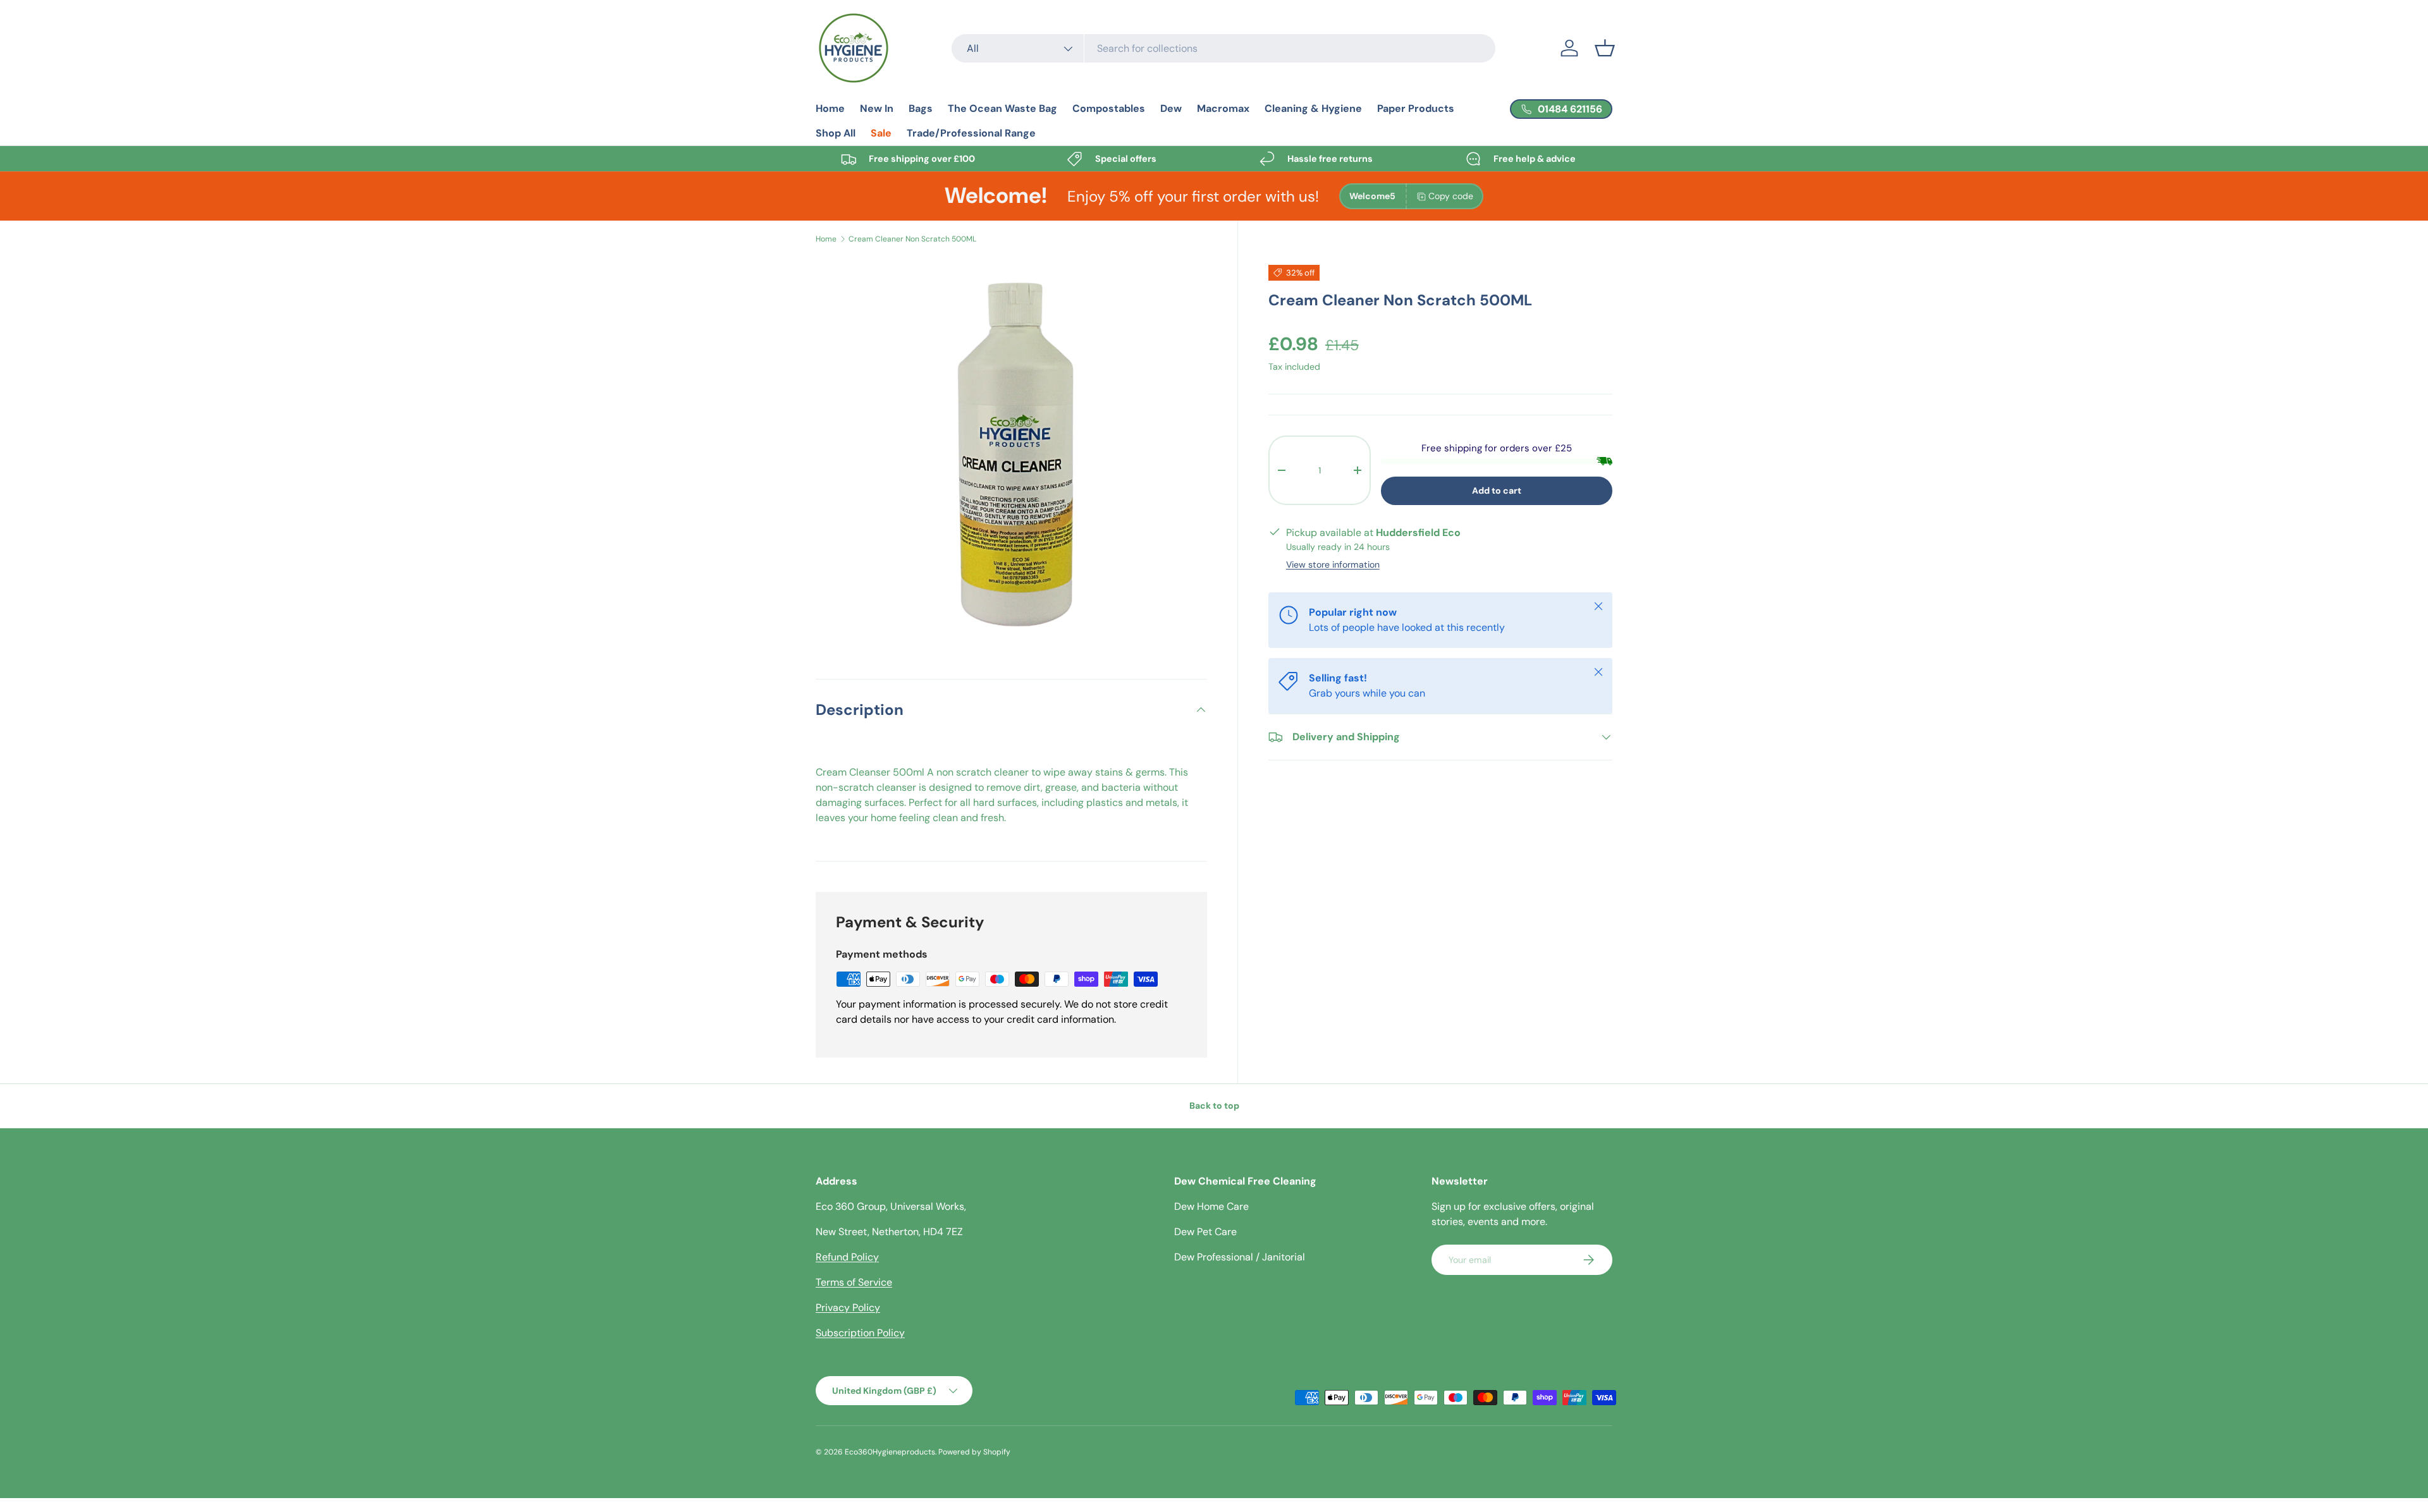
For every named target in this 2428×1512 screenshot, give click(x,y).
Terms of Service (854, 1282)
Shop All (836, 133)
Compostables (1109, 108)
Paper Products (1416, 108)
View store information (1333, 564)
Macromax (1223, 108)
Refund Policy (847, 1257)
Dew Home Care (1211, 1206)
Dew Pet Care (1205, 1232)
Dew (1171, 108)
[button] (1605, 48)
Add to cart (1497, 491)
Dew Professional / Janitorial (1240, 1257)
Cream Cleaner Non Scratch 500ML (912, 239)
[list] (1011, 453)
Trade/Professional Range (971, 133)
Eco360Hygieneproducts (890, 1452)
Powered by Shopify (974, 1452)
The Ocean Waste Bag (1002, 108)
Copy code (1451, 196)
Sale (881, 133)
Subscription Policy (860, 1333)
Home (830, 108)
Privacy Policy (848, 1308)
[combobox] (1223, 48)
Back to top (1214, 1106)
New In (877, 108)
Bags (921, 108)
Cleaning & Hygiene (1313, 108)
